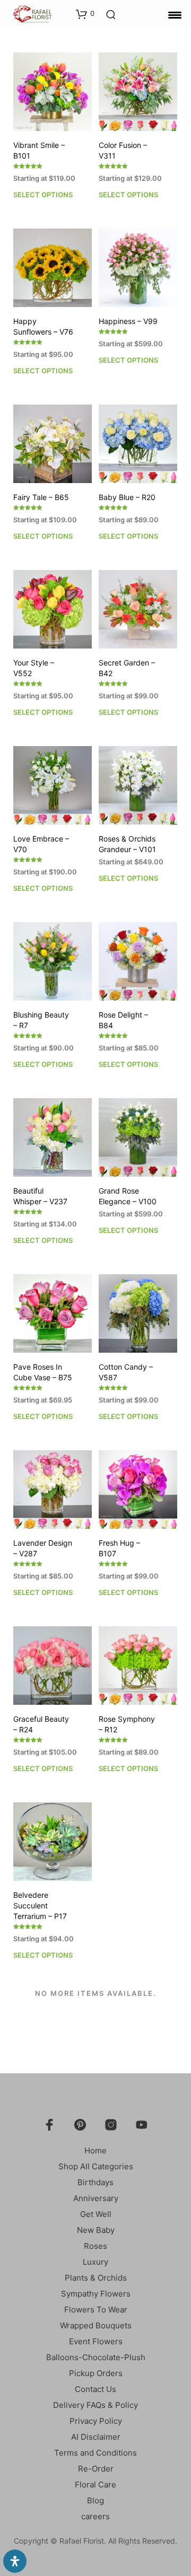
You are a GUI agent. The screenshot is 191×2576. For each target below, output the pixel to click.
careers (95, 2516)
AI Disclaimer (96, 2437)
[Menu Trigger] (175, 15)
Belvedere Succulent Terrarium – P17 (40, 1905)
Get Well (96, 2214)
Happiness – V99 (128, 321)
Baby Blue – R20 (127, 497)
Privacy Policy (96, 2421)
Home (95, 2150)
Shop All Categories (96, 2166)
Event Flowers (96, 2341)
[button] (85, 14)
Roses (95, 2246)
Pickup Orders (96, 2373)
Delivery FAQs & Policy (95, 2405)
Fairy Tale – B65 (41, 497)
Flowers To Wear (96, 2310)
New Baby (96, 2230)
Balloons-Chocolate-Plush (96, 2357)
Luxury (95, 2262)
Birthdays (95, 2182)
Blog (95, 2500)
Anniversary (96, 2198)
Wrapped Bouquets (96, 2325)
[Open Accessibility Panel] (15, 2561)
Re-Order (96, 2469)
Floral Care (95, 2485)
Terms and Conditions (95, 2453)
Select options (43, 195)
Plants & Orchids (96, 2278)
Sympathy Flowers (96, 2294)
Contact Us (95, 2389)
